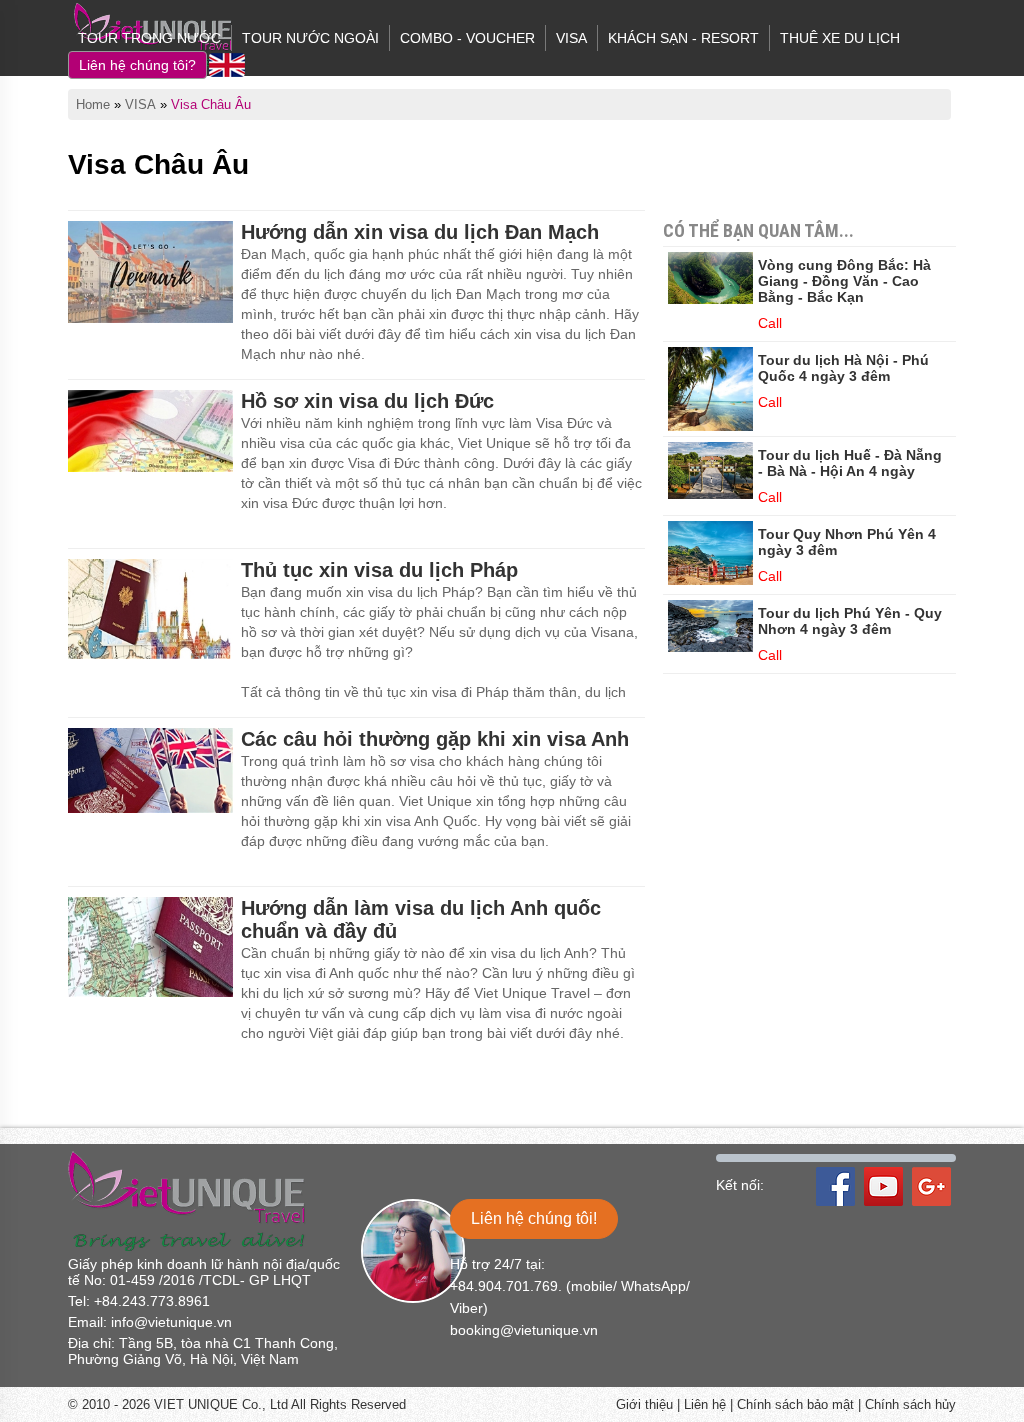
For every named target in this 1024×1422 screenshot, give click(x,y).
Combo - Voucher (467, 38)
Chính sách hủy (910, 1404)
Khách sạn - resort (683, 38)
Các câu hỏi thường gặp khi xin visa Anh (435, 739)
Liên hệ (705, 1404)
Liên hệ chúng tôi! (534, 1218)
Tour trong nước (149, 38)
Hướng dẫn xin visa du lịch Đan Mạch (420, 232)
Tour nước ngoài (310, 38)
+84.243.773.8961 (152, 1301)
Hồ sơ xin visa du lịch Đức (367, 401)
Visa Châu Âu (211, 104)
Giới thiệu (644, 1404)
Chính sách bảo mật (795, 1404)
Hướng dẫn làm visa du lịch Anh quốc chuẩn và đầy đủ (421, 919)
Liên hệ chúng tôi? (137, 65)
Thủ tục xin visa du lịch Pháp (379, 570)
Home (93, 104)
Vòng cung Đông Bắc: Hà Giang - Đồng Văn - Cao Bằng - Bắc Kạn (844, 281)
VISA (571, 38)
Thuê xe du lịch (840, 38)
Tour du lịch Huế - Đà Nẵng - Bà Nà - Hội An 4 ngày (850, 463)
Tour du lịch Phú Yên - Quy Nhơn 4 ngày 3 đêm (850, 621)
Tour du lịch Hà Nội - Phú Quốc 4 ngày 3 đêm (843, 368)
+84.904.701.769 (504, 1286)
